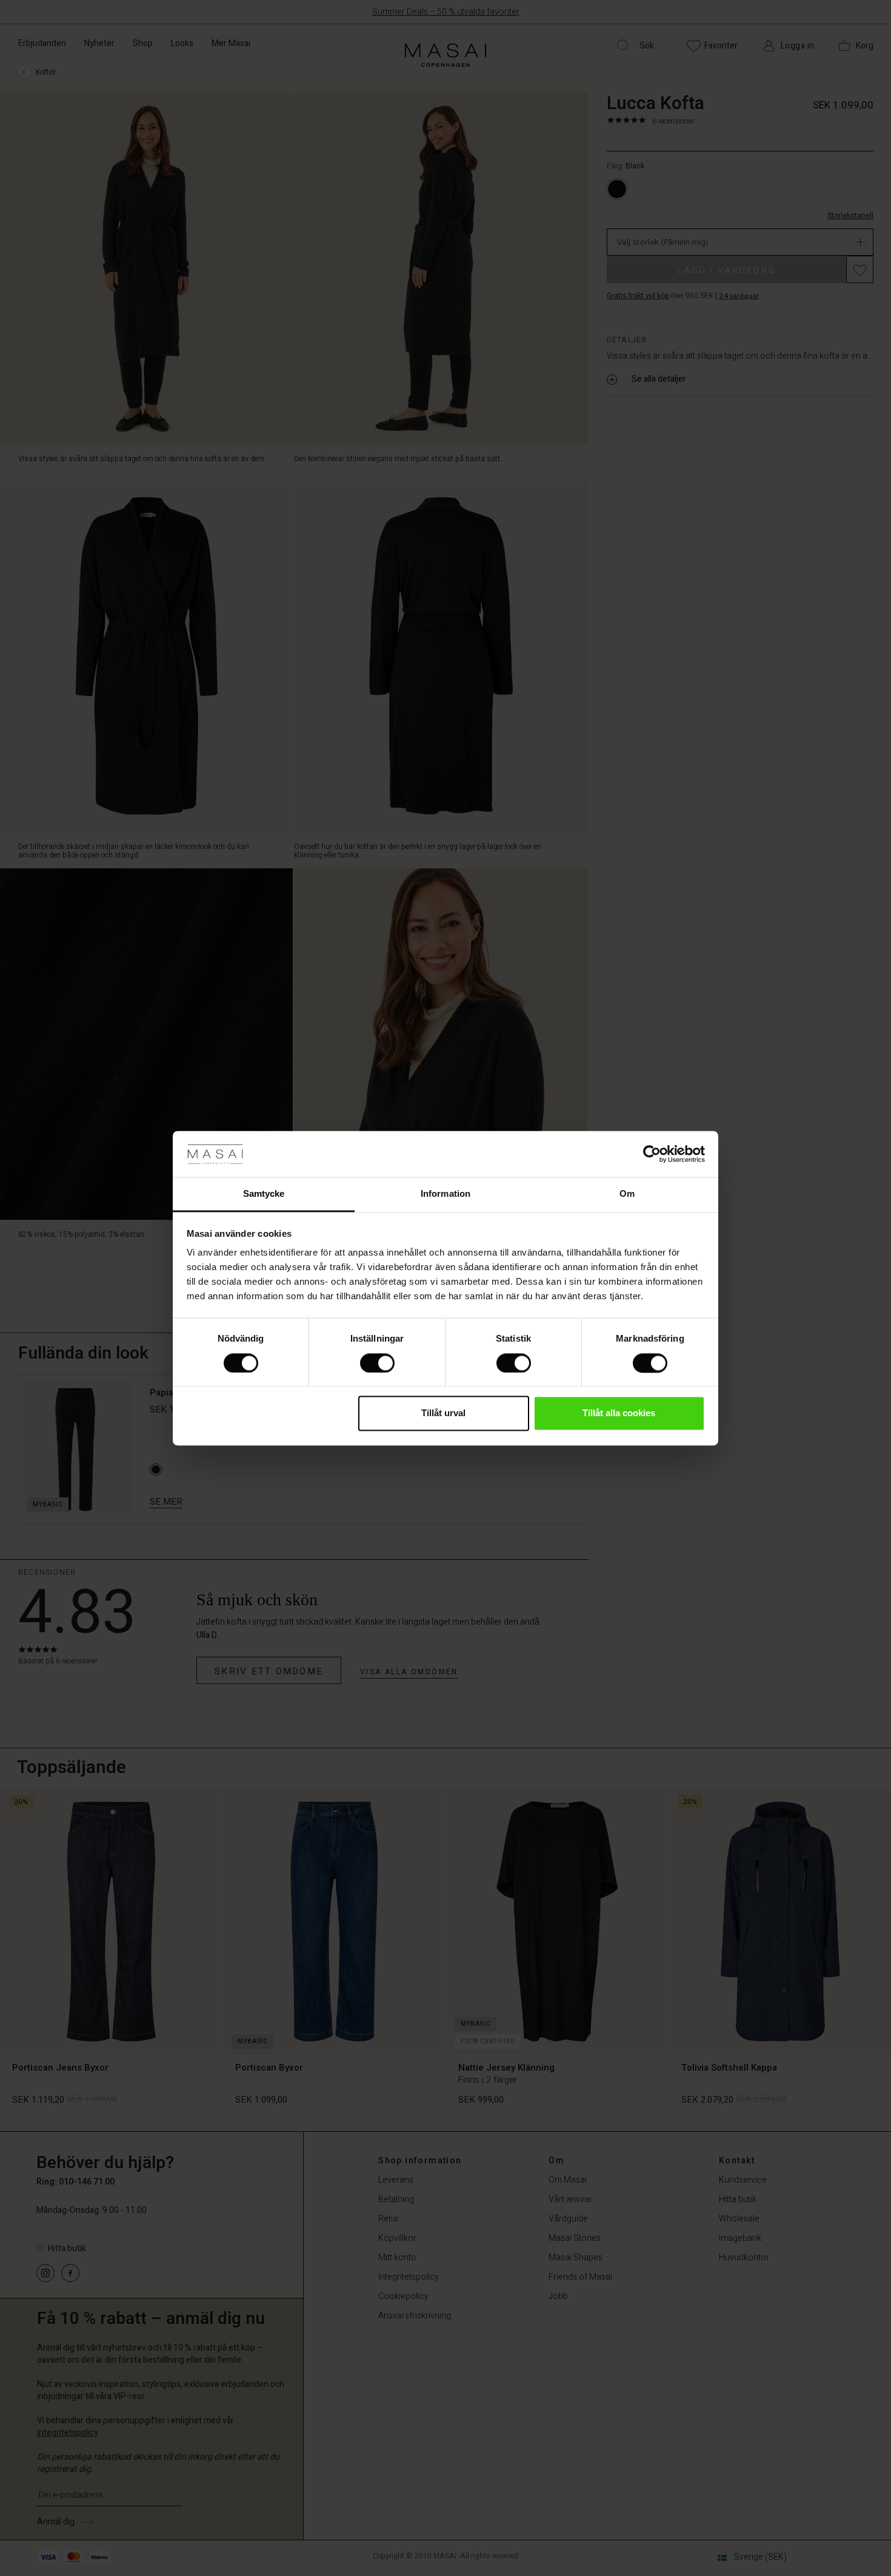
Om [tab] (627, 1194)
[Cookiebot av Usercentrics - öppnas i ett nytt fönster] (652, 1154)
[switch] (377, 1363)
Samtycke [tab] (264, 1194)
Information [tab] (446, 1194)
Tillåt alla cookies (619, 1413)
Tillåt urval (443, 1413)
